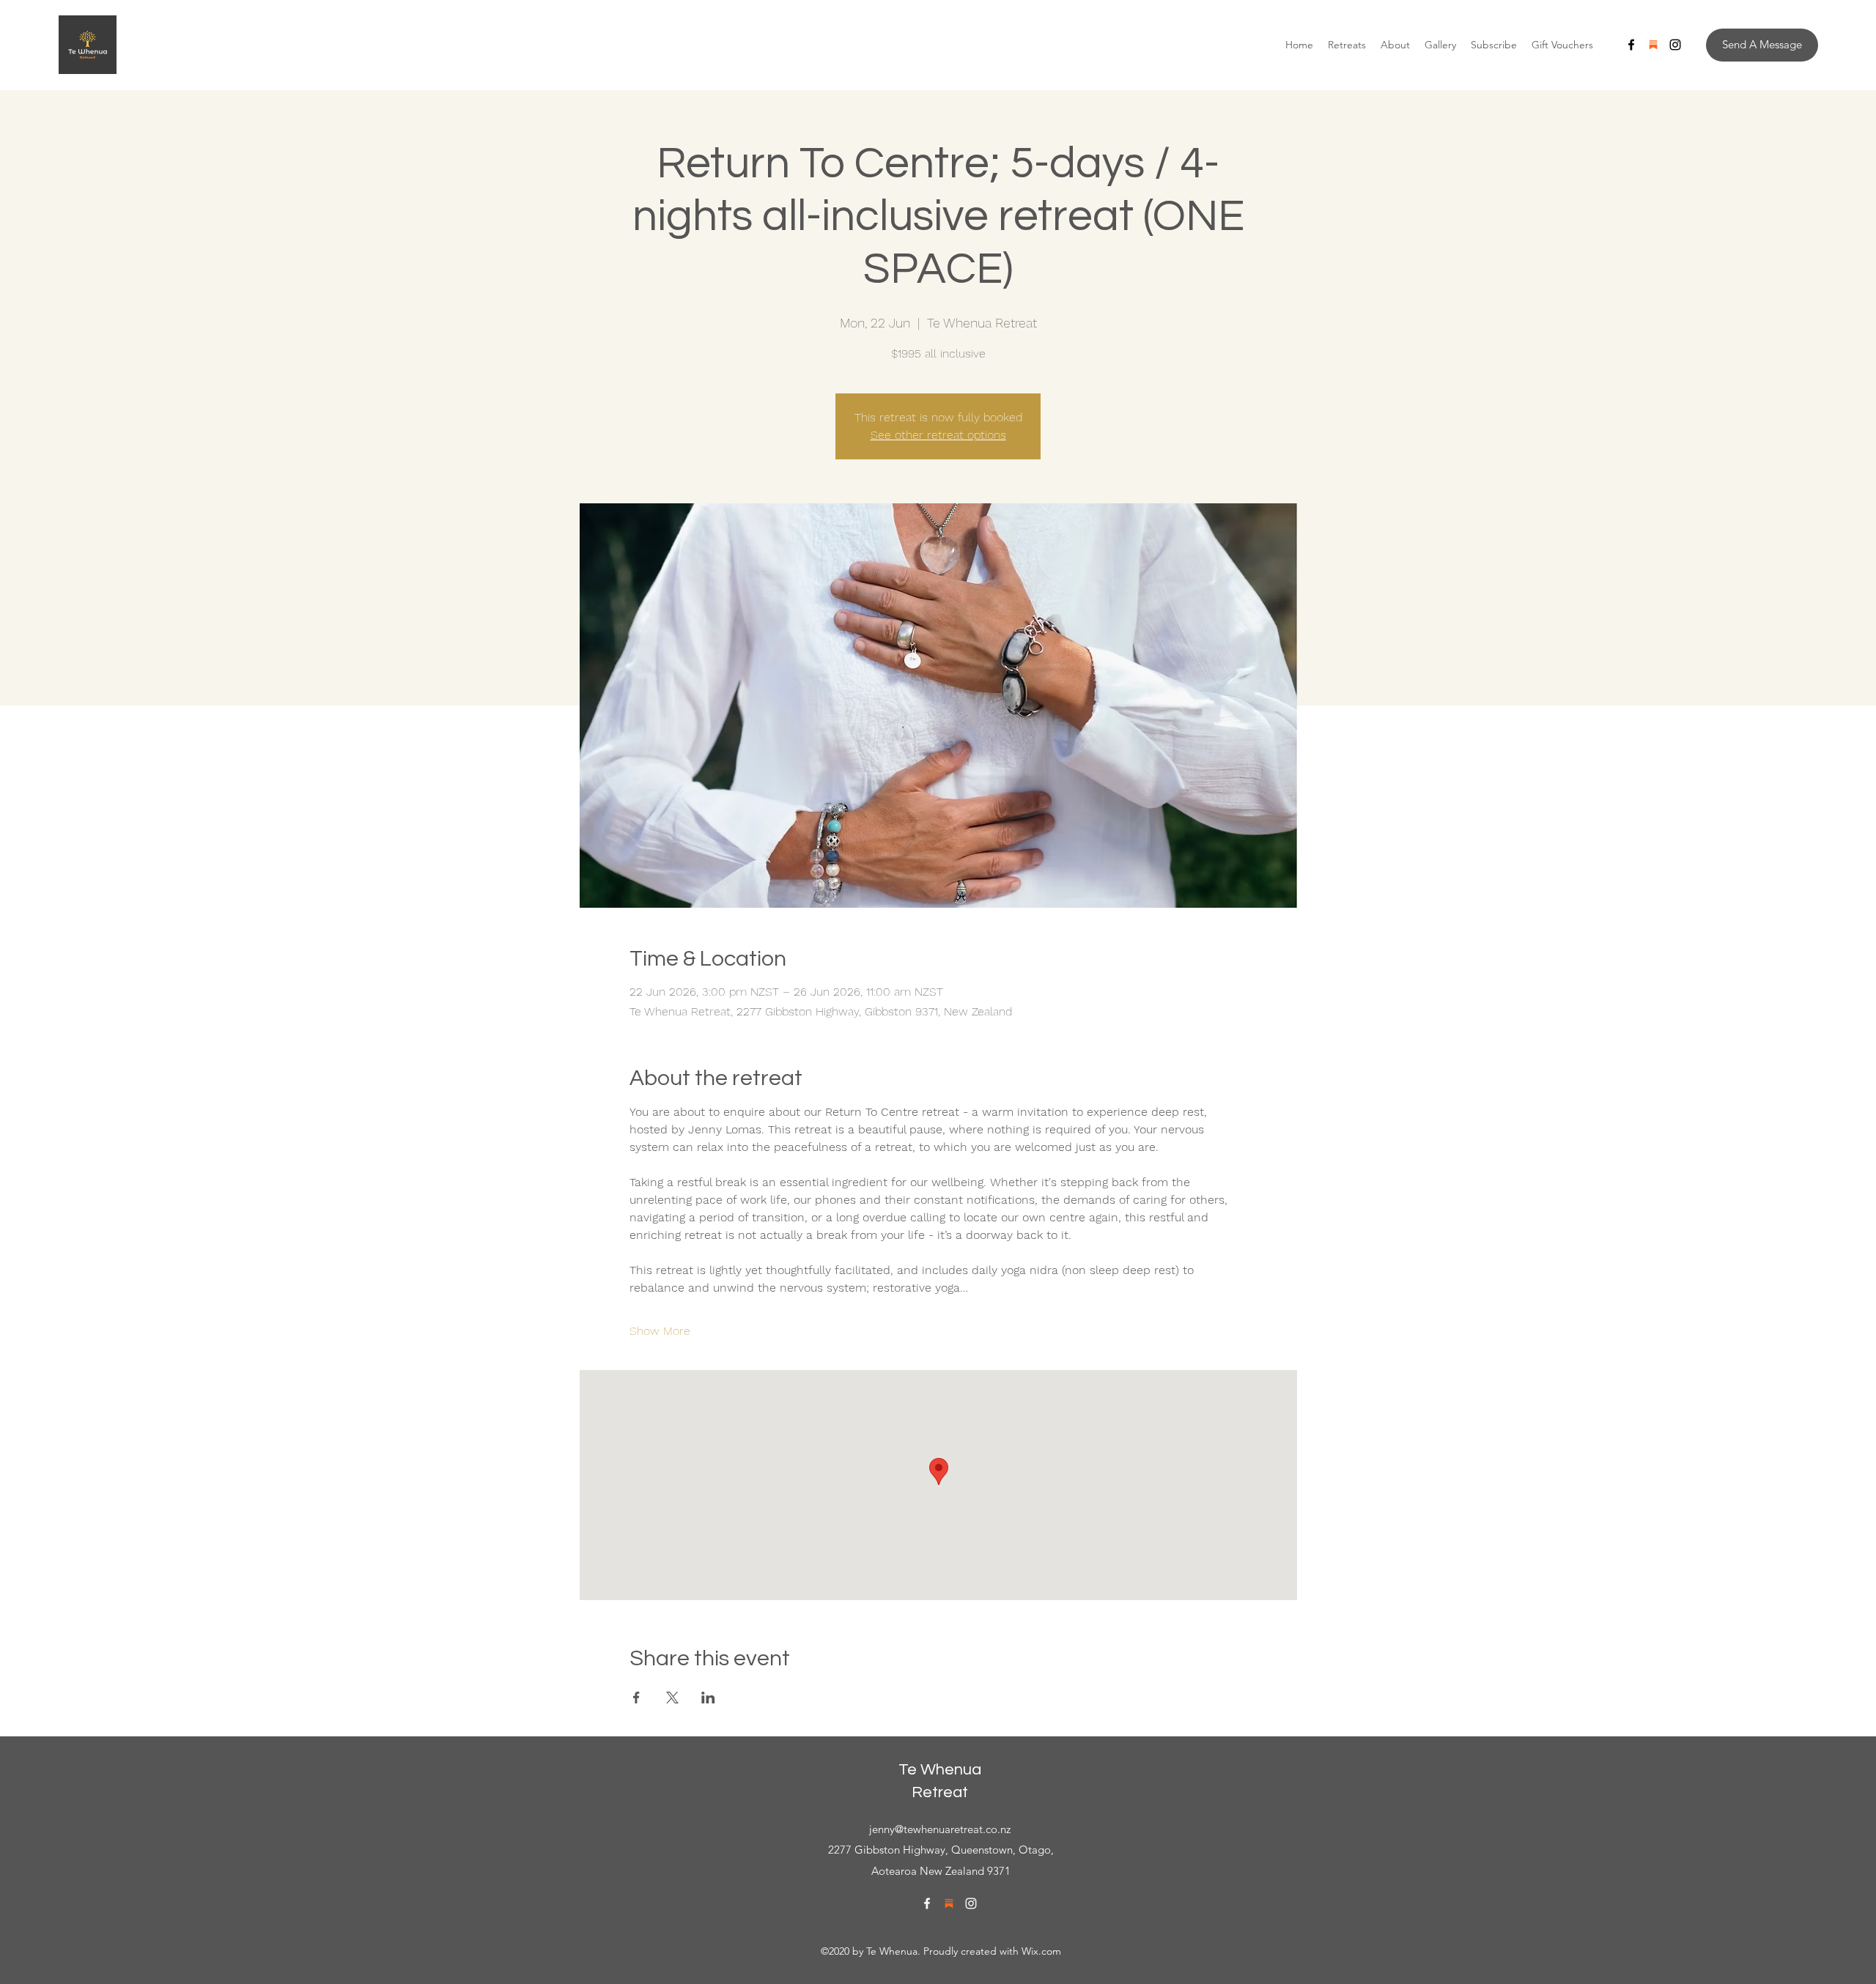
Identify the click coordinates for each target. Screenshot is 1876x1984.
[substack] (1653, 45)
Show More (660, 1331)
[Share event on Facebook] (636, 1698)
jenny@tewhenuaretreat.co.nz (940, 1829)
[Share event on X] (672, 1698)
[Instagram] (1675, 45)
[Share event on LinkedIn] (708, 1698)
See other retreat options (938, 435)
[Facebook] (1631, 45)
